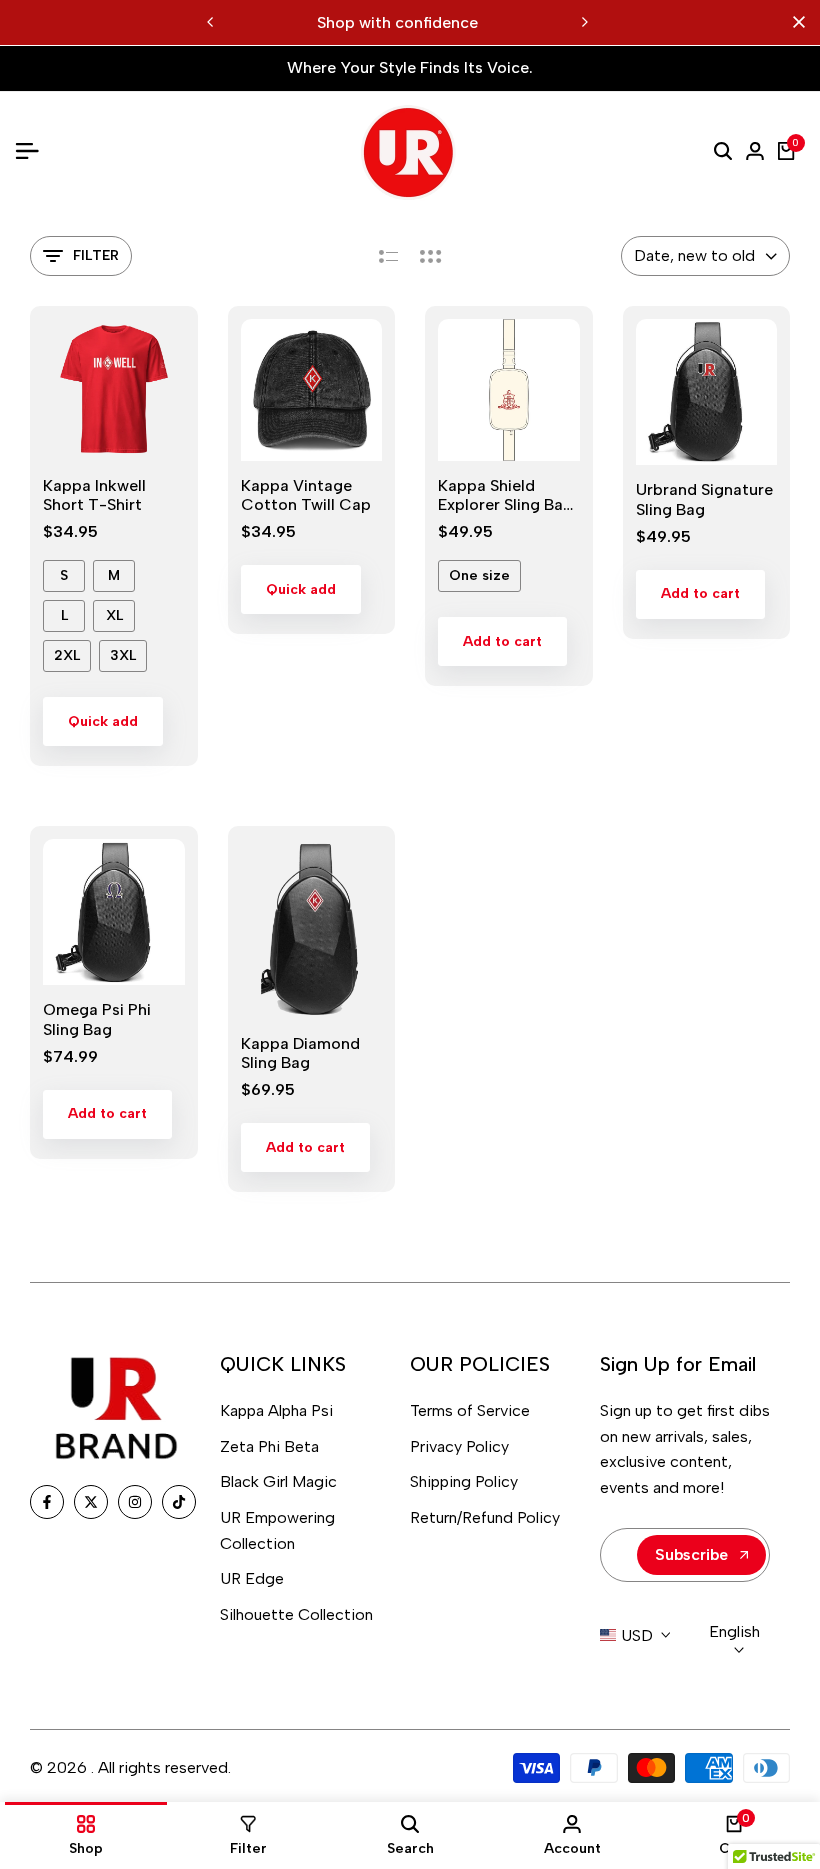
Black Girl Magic (278, 1481)
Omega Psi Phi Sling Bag (97, 1019)
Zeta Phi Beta (269, 1446)
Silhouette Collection (296, 1614)
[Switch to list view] (388, 256)
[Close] (795, 22)
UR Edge (252, 1578)
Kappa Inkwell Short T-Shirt (94, 495)
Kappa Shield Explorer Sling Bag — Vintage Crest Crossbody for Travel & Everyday (505, 495)
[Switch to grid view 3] (431, 256)
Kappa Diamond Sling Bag (300, 1053)
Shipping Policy (464, 1481)
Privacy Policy (459, 1446)
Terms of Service (470, 1410)
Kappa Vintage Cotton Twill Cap (306, 495)
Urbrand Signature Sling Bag (704, 499)
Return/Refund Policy (485, 1517)
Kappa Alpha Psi (276, 1410)
